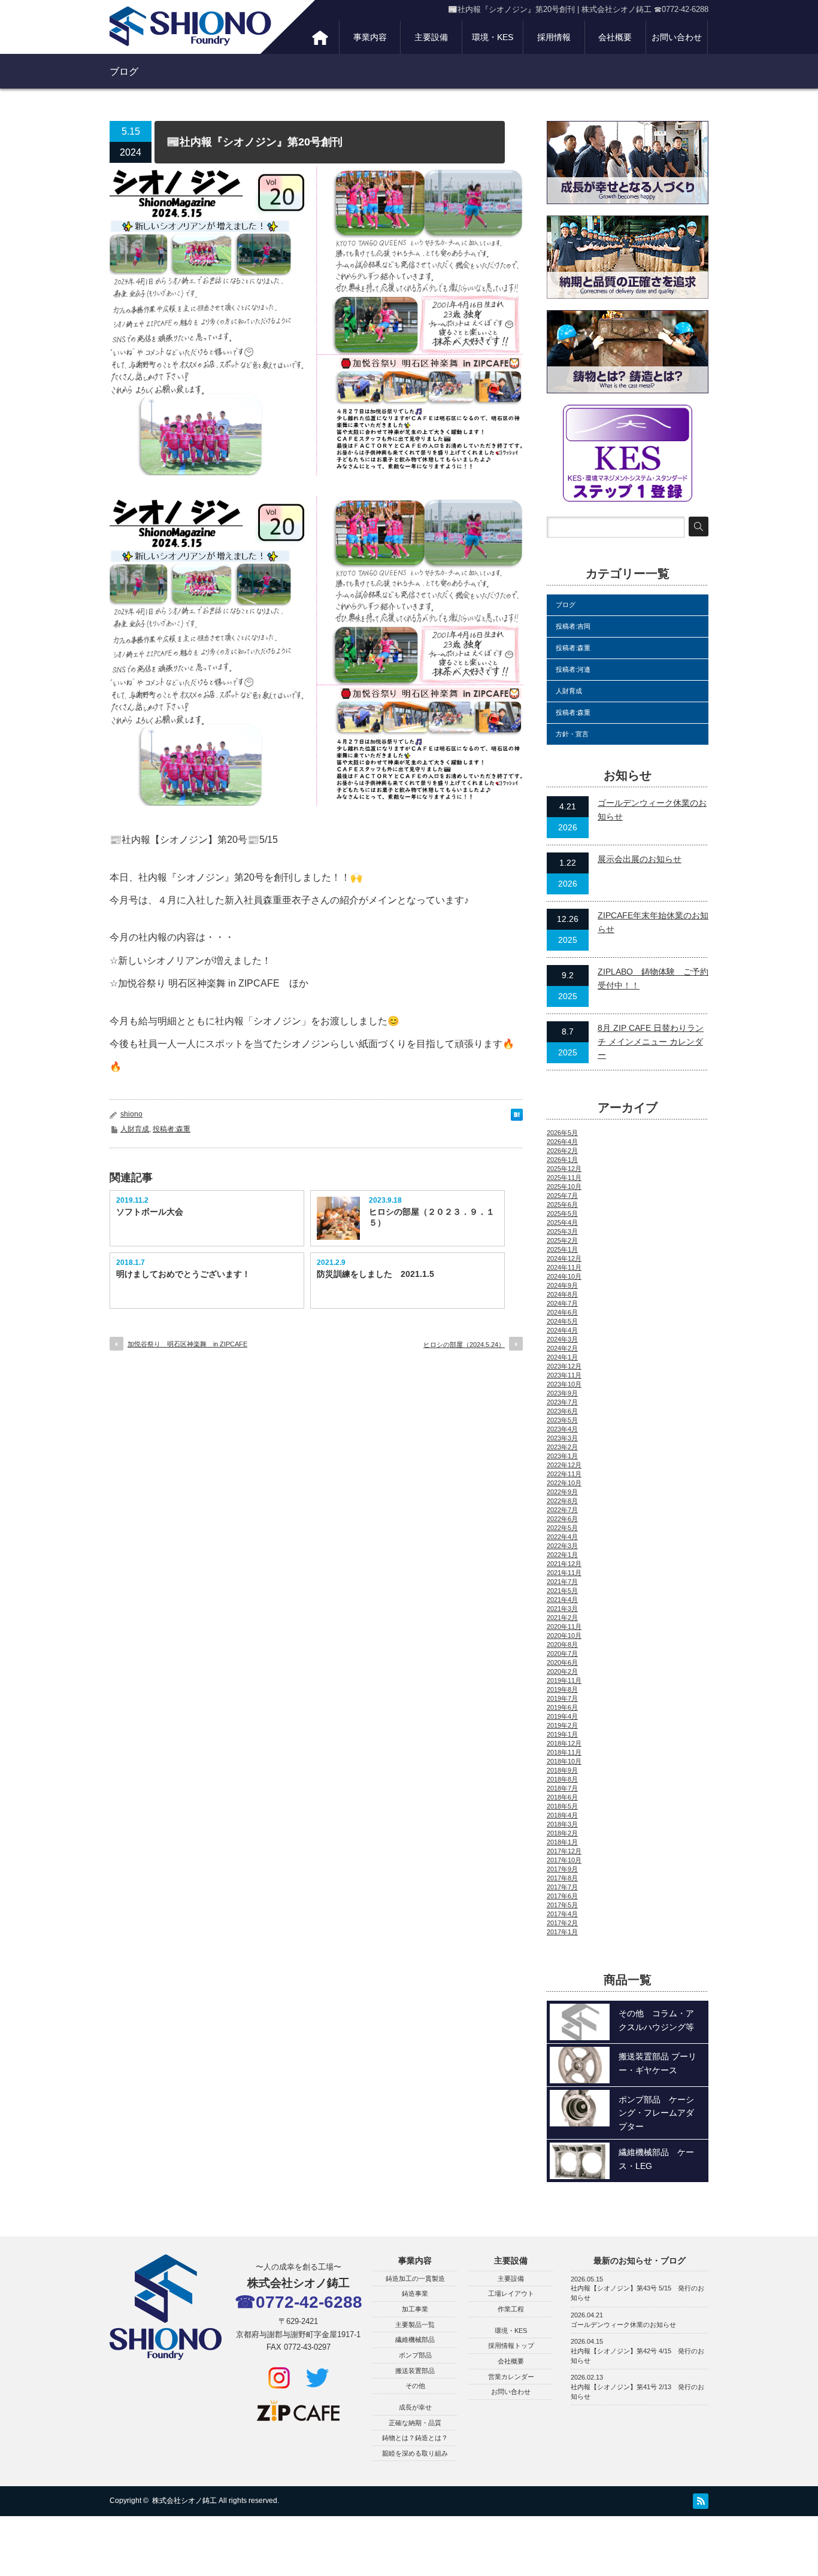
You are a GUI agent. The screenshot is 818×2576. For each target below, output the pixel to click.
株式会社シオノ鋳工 (184, 2501)
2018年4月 (562, 1815)
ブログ (566, 605)
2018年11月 (564, 1752)
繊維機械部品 (415, 2340)
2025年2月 (562, 1240)
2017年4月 (562, 1914)
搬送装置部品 (415, 2371)
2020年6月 (562, 1662)
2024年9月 (562, 1285)
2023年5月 (562, 1420)
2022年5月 (562, 1528)
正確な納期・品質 (415, 2423)
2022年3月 (562, 1546)
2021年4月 (562, 1600)
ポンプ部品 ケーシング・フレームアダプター (656, 2113)
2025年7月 (562, 1196)
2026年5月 (562, 1133)
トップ (320, 37)
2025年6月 (562, 1204)
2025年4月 (562, 1222)
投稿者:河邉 (573, 669)
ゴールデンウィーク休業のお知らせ (623, 2325)
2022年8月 (562, 1501)
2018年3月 (562, 1824)
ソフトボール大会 (150, 1212)
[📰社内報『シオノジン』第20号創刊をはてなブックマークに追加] (517, 1117)
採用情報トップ (511, 2346)
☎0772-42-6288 (299, 2302)
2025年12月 (564, 1169)
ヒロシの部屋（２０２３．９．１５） (432, 1217)
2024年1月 (562, 1357)
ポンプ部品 (415, 2355)
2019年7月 (562, 1698)
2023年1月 (562, 1456)
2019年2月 (562, 1725)
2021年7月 (562, 1582)
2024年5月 (562, 1321)
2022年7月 (562, 1510)
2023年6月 (562, 1411)
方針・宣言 (572, 734)
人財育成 (135, 1129)
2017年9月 (562, 1869)
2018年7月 (562, 1788)
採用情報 (554, 37)
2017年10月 (564, 1860)
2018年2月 (562, 1833)
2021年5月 (562, 1591)
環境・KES (493, 37)
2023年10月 (564, 1384)
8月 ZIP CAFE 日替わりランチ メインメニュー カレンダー (651, 1041)
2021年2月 (562, 1618)
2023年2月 (562, 1447)
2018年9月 (562, 1770)
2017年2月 (562, 1923)
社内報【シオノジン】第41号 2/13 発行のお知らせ (637, 2392)
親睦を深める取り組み (415, 2453)
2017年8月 (562, 1878)
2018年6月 (562, 1797)
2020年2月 (562, 1671)
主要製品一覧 (415, 2325)
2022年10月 (564, 1483)
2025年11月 (564, 1178)
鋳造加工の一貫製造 (415, 2278)
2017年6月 (562, 1896)
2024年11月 (564, 1267)
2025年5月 (562, 1213)
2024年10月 (564, 1276)
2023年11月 (564, 1375)
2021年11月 (564, 1573)
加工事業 (415, 2309)
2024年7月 (562, 1303)
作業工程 (511, 2309)
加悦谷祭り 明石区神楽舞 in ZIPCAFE (187, 1344)
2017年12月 (564, 1851)
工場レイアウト (511, 2293)
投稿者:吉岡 (573, 626)
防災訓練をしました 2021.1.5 (375, 1274)
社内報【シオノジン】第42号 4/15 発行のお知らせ (637, 2356)
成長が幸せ (415, 2407)
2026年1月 (562, 1160)
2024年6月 (562, 1312)
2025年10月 (564, 1187)
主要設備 (431, 37)
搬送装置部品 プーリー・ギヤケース (658, 2063)
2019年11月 (564, 1680)
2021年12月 (564, 1564)
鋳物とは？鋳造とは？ (415, 2438)
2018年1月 (562, 1842)
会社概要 (615, 37)
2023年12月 (564, 1366)
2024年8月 (562, 1294)
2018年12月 (564, 1743)
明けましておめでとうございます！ (183, 1274)
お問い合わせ (677, 37)
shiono (131, 1114)
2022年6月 (562, 1519)
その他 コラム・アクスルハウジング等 (656, 2020)
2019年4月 (562, 1716)
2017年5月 (562, 1905)
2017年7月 (562, 1887)
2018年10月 (564, 1761)
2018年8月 (562, 1779)
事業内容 (370, 37)
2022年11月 (564, 1474)
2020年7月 (562, 1653)
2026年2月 (562, 1151)
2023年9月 (562, 1393)
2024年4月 (562, 1330)
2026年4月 (562, 1142)
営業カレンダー (511, 2377)
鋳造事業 (415, 2293)
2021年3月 (562, 1609)
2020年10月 (564, 1636)
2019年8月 (562, 1689)
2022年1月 (562, 1555)
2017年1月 (562, 1932)
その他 (415, 2386)
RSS (701, 2501)
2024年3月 (562, 1339)
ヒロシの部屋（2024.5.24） (464, 1345)
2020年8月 (562, 1644)
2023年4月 (562, 1429)
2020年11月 (564, 1627)
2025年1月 (562, 1249)
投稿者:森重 (172, 1129)
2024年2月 (562, 1348)
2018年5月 (562, 1806)
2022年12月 (564, 1465)
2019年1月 (562, 1734)
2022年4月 (562, 1537)
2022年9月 (562, 1492)
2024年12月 (564, 1258)
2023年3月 (562, 1438)
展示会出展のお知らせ (640, 859)
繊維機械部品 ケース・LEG (656, 2159)
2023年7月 (562, 1402)
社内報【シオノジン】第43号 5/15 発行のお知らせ (637, 2293)
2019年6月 (562, 1707)
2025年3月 (562, 1231)
